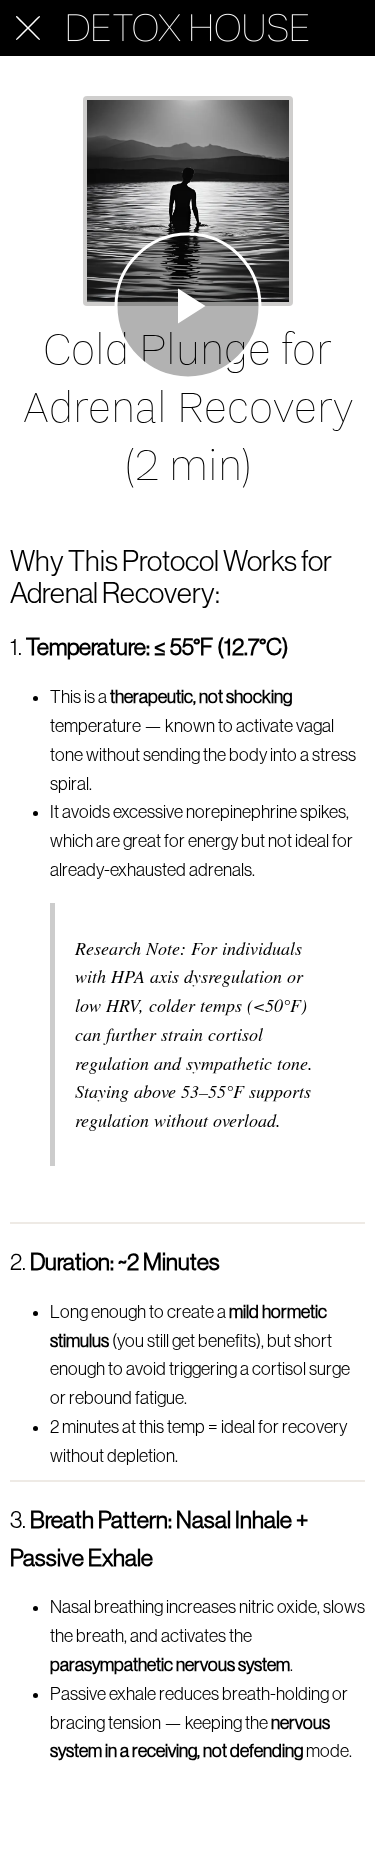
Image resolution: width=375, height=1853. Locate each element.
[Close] (28, 28)
